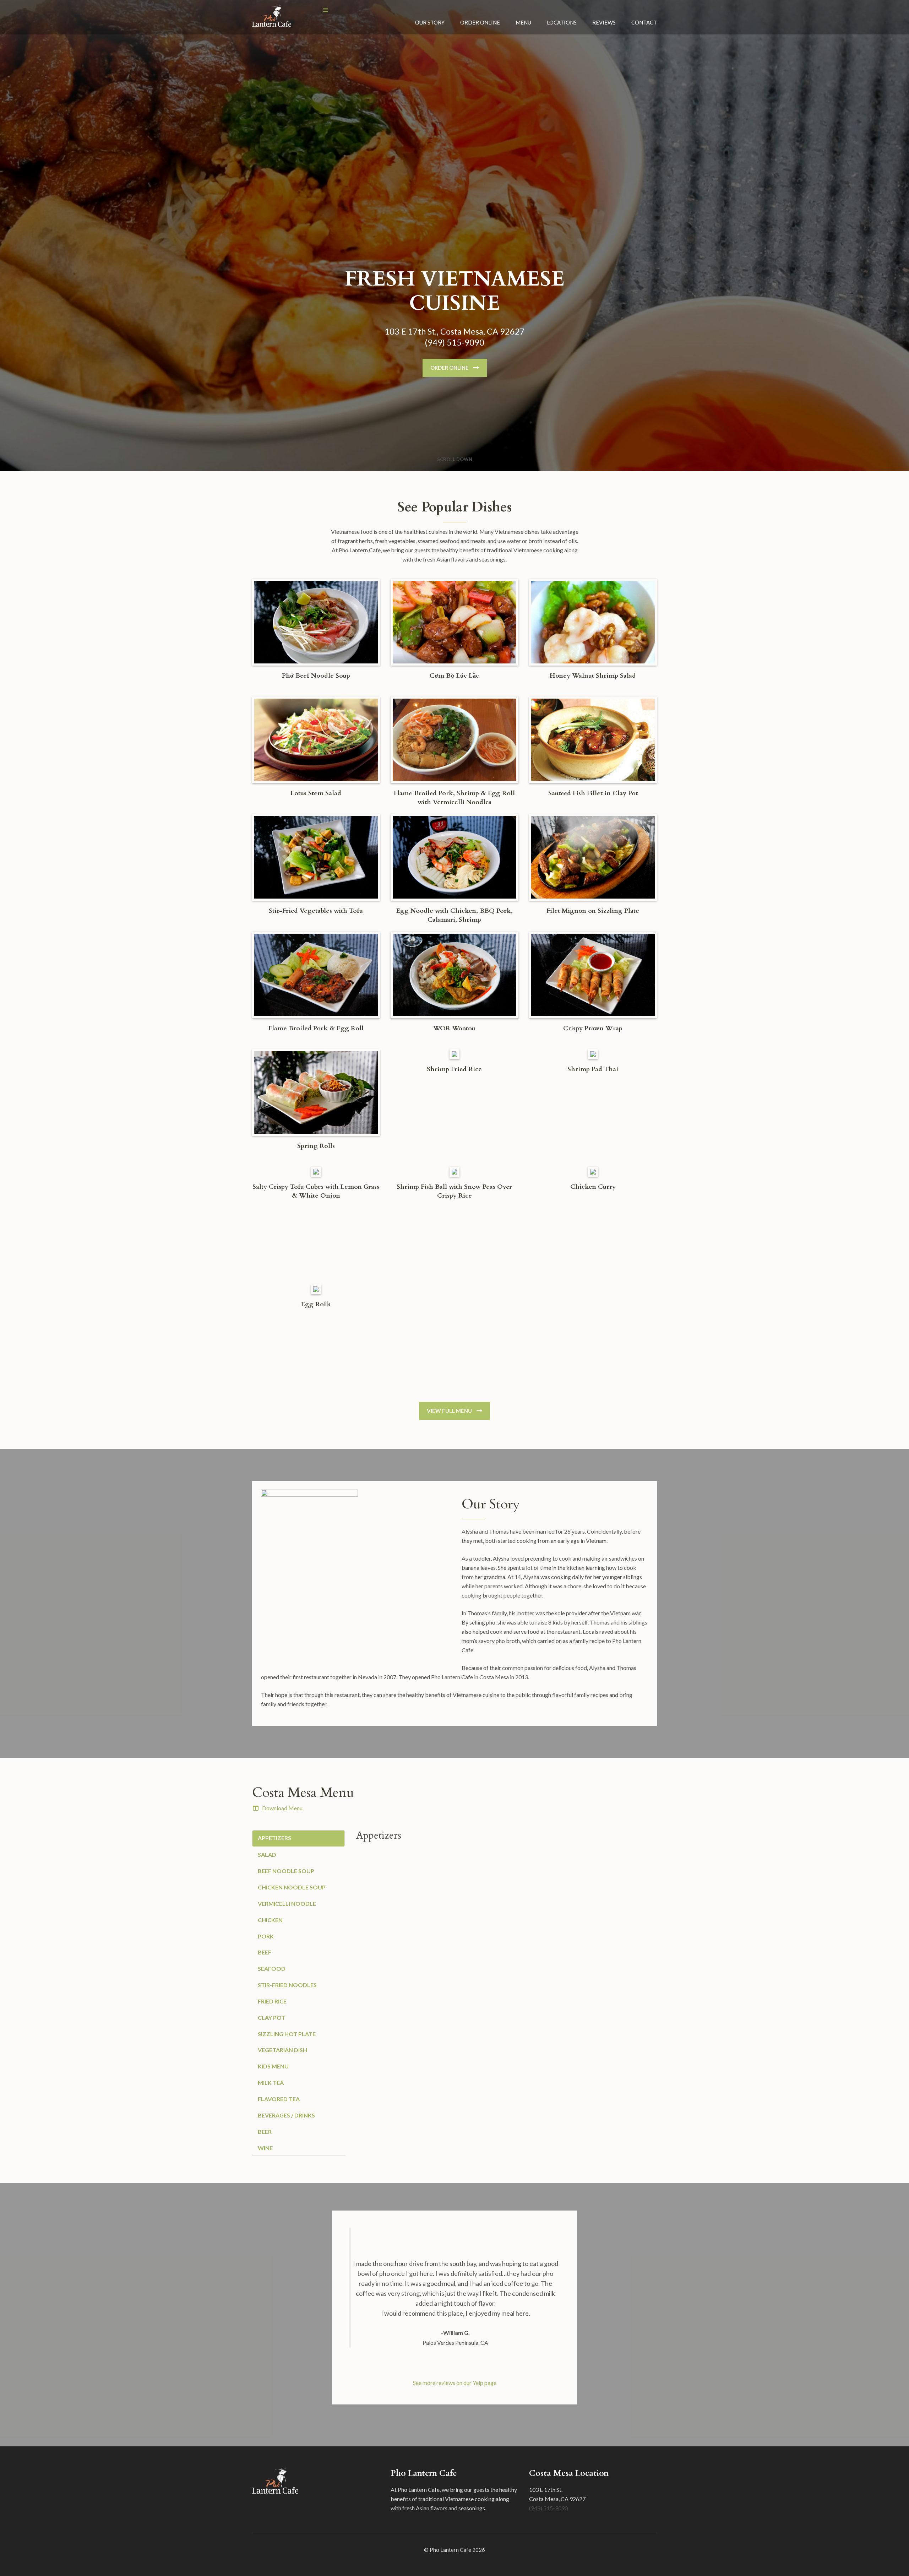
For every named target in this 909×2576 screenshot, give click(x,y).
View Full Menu (449, 1411)
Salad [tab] (267, 1854)
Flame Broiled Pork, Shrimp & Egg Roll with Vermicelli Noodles (454, 798)
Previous (356, 2362)
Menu (523, 22)
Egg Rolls (316, 1304)
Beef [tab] (265, 1952)
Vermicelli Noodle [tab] (287, 1903)
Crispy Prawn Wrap (593, 1028)
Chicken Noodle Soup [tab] (292, 1887)
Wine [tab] (265, 2148)
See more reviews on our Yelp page (455, 2383)
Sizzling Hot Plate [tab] (287, 2034)
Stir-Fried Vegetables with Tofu (316, 911)
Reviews (604, 22)
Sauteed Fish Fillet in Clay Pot (593, 793)
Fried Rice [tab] (272, 2001)
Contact (644, 22)
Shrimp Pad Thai (593, 1069)
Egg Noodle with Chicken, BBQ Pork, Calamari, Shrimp (454, 915)
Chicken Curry (593, 1187)
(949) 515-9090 (548, 2508)
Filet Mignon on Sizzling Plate (593, 911)
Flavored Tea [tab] (279, 2099)
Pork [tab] (266, 1936)
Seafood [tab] (272, 1968)
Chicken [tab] (270, 1920)
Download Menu (282, 1808)
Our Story (430, 22)
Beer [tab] (265, 2132)
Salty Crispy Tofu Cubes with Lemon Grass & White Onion (316, 1191)
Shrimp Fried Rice (454, 1069)
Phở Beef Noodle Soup (316, 676)
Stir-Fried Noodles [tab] (287, 1985)
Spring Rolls (316, 1146)
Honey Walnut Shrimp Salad (593, 676)
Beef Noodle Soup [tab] (286, 1871)
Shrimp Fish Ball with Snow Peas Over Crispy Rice (454, 1191)
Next (553, 2362)
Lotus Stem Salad (316, 793)
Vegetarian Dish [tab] (282, 2050)
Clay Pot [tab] (271, 2018)
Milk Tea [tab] (271, 2083)
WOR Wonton (454, 1028)
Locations (562, 22)
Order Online (480, 22)
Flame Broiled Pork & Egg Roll (316, 1028)
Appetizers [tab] (275, 1838)
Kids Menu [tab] (273, 2066)
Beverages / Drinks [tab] (286, 2115)
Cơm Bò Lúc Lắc (454, 676)
